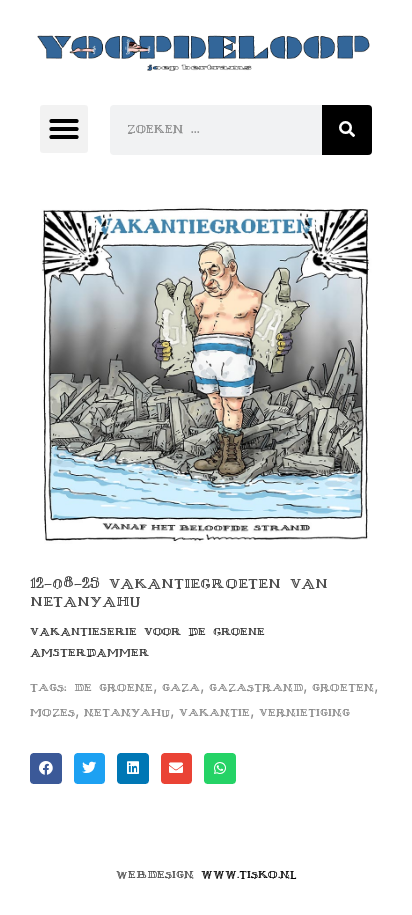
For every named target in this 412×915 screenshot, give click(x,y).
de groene (113, 687)
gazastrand (256, 687)
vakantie (214, 712)
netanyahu (127, 712)
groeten (343, 687)
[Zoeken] (347, 130)
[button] (64, 129)
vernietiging (304, 712)
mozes (52, 712)
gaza (181, 687)
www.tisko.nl (249, 874)
